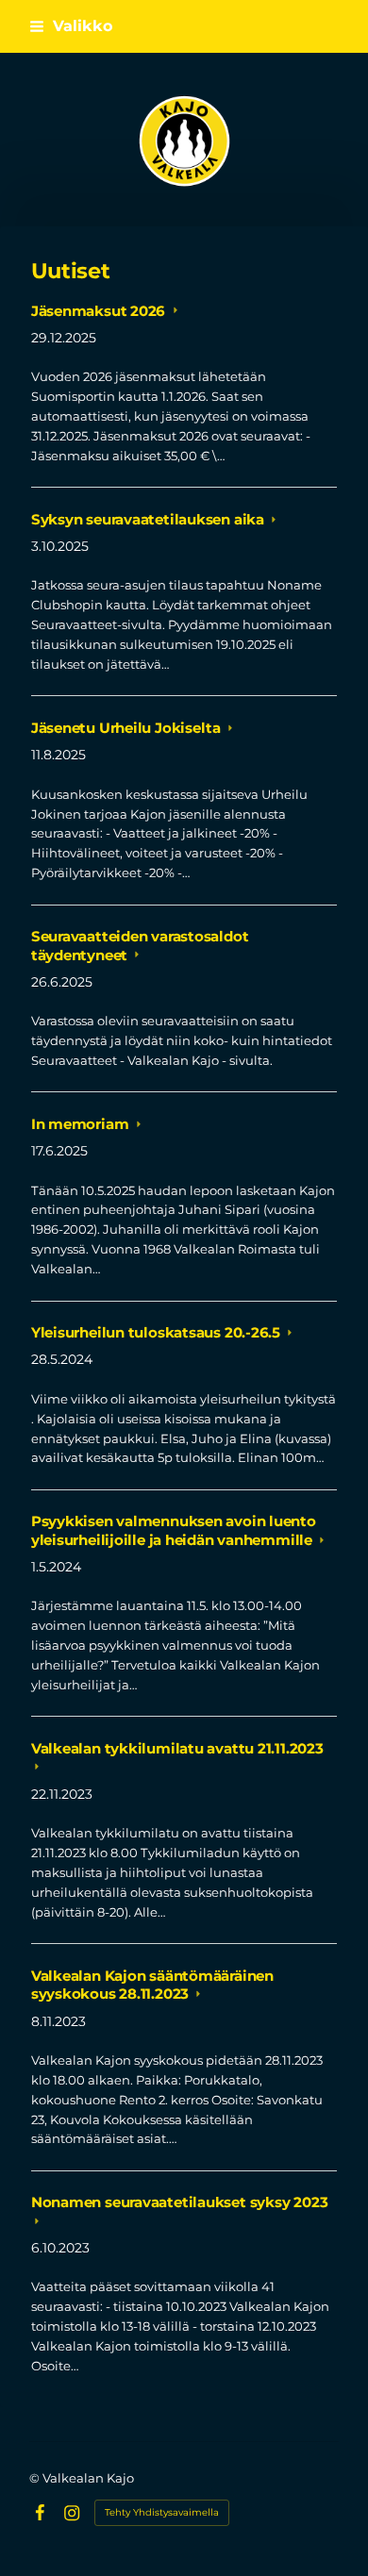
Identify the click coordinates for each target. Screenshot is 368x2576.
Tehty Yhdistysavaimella (162, 2512)
